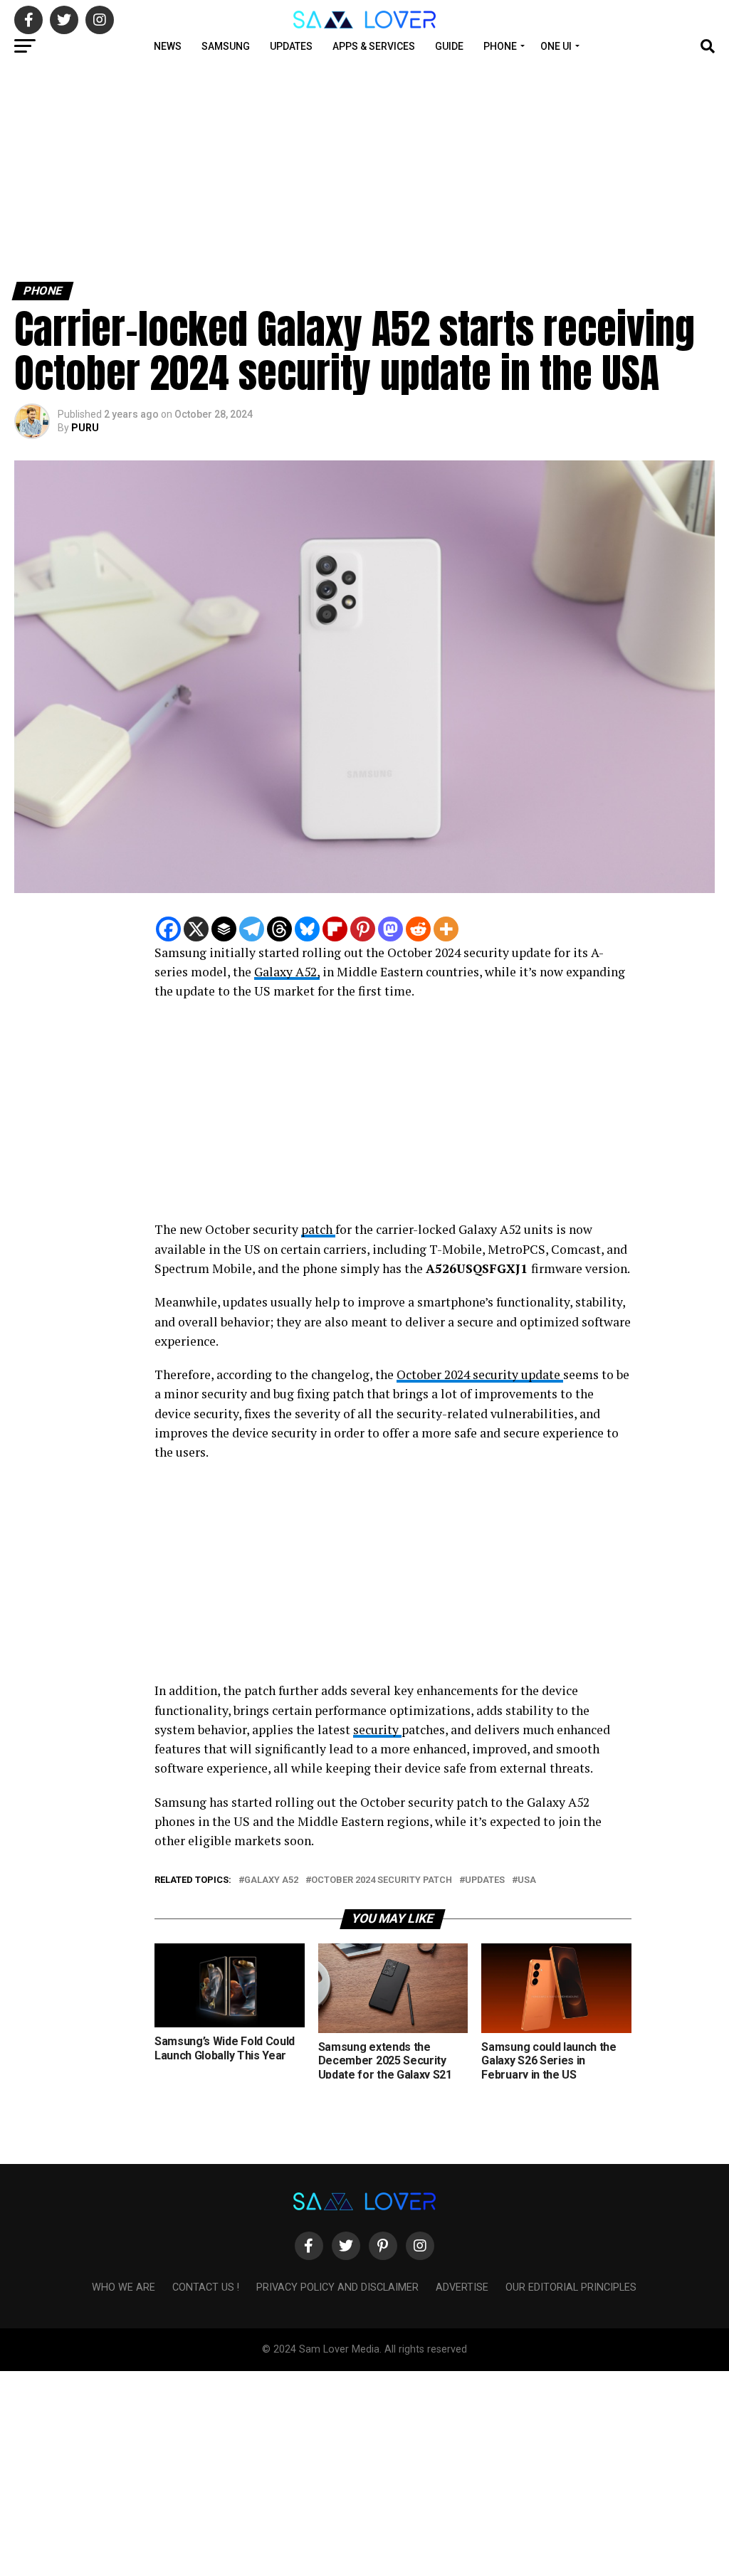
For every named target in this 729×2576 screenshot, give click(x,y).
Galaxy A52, (287, 972)
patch (318, 1229)
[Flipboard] (335, 929)
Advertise (462, 2287)
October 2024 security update (480, 1374)
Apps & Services (374, 46)
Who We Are (124, 2287)
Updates (291, 46)
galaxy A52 (271, 1880)
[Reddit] (418, 929)
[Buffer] (224, 929)
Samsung (226, 46)
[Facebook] (168, 929)
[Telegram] (252, 929)
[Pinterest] (363, 929)
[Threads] (279, 929)
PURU (85, 428)
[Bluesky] (307, 929)
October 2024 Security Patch (382, 1880)
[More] (446, 929)
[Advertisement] (364, 169)
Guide (449, 46)
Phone (500, 46)
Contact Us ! (206, 2287)
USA (527, 1880)
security (377, 1730)
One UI (556, 46)
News (168, 46)
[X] (196, 929)
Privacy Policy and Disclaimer (337, 2287)
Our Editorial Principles (571, 2287)
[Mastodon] (390, 929)
